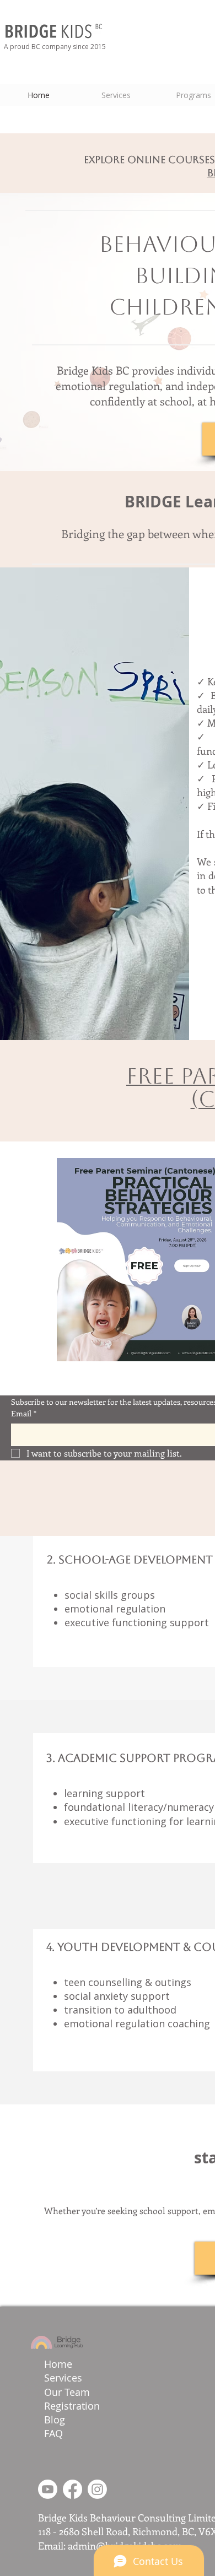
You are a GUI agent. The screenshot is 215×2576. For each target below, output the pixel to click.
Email (24, 1413)
